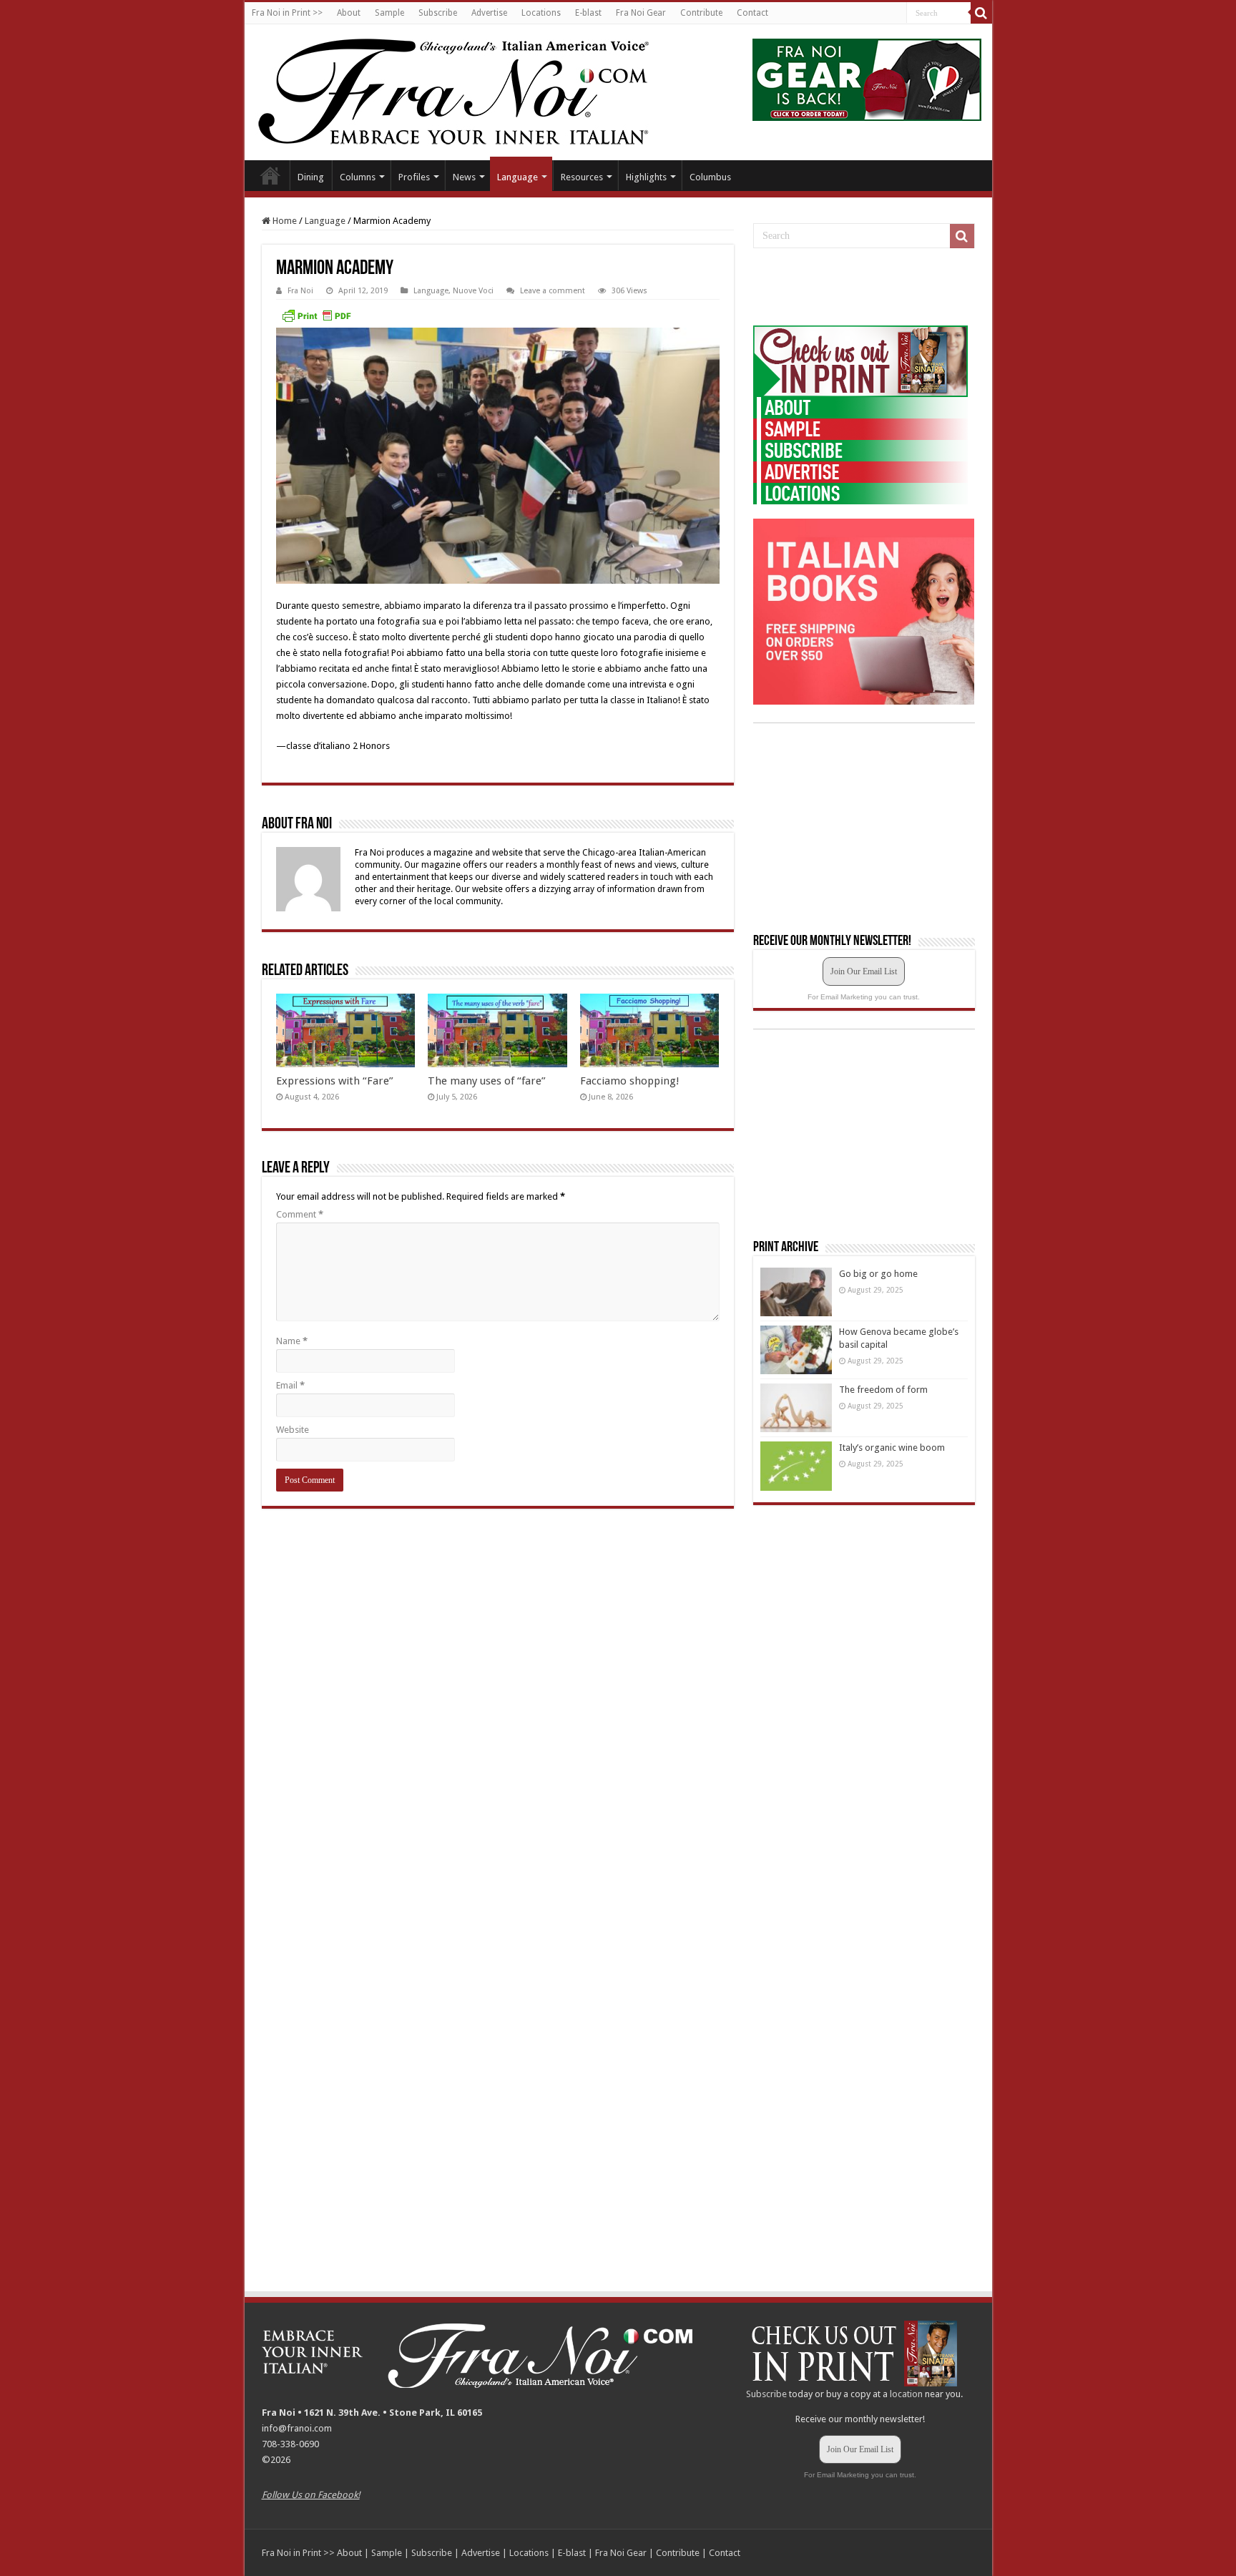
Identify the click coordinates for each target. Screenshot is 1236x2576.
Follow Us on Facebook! (311, 2495)
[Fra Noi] (471, 89)
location (906, 2394)
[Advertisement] (860, 288)
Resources (582, 177)
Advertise (489, 13)
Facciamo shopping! (630, 1081)
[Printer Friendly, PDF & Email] (316, 315)
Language (518, 177)
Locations (541, 13)
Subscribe (438, 13)
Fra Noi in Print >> (287, 13)
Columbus (710, 177)
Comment (300, 1214)
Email (290, 1385)
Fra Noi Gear (641, 13)
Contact (752, 13)
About (349, 13)
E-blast (588, 13)
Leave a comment (553, 291)
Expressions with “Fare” (335, 1081)
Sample (389, 13)
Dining (311, 177)
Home (270, 175)
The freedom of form (883, 1390)
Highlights (646, 177)
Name (292, 1341)
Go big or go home (878, 1274)
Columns (358, 177)
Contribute (701, 13)
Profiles (414, 177)
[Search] (981, 13)
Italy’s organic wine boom (892, 1448)
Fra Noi (300, 291)
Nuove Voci (473, 291)
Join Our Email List (864, 971)
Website (293, 1430)
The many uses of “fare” (487, 1081)
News (464, 177)
